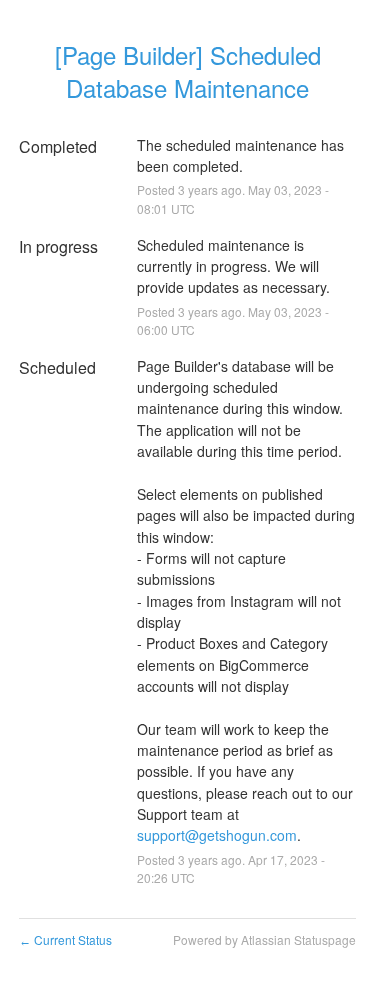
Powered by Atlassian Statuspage (264, 939)
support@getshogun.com (217, 835)
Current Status (65, 939)
